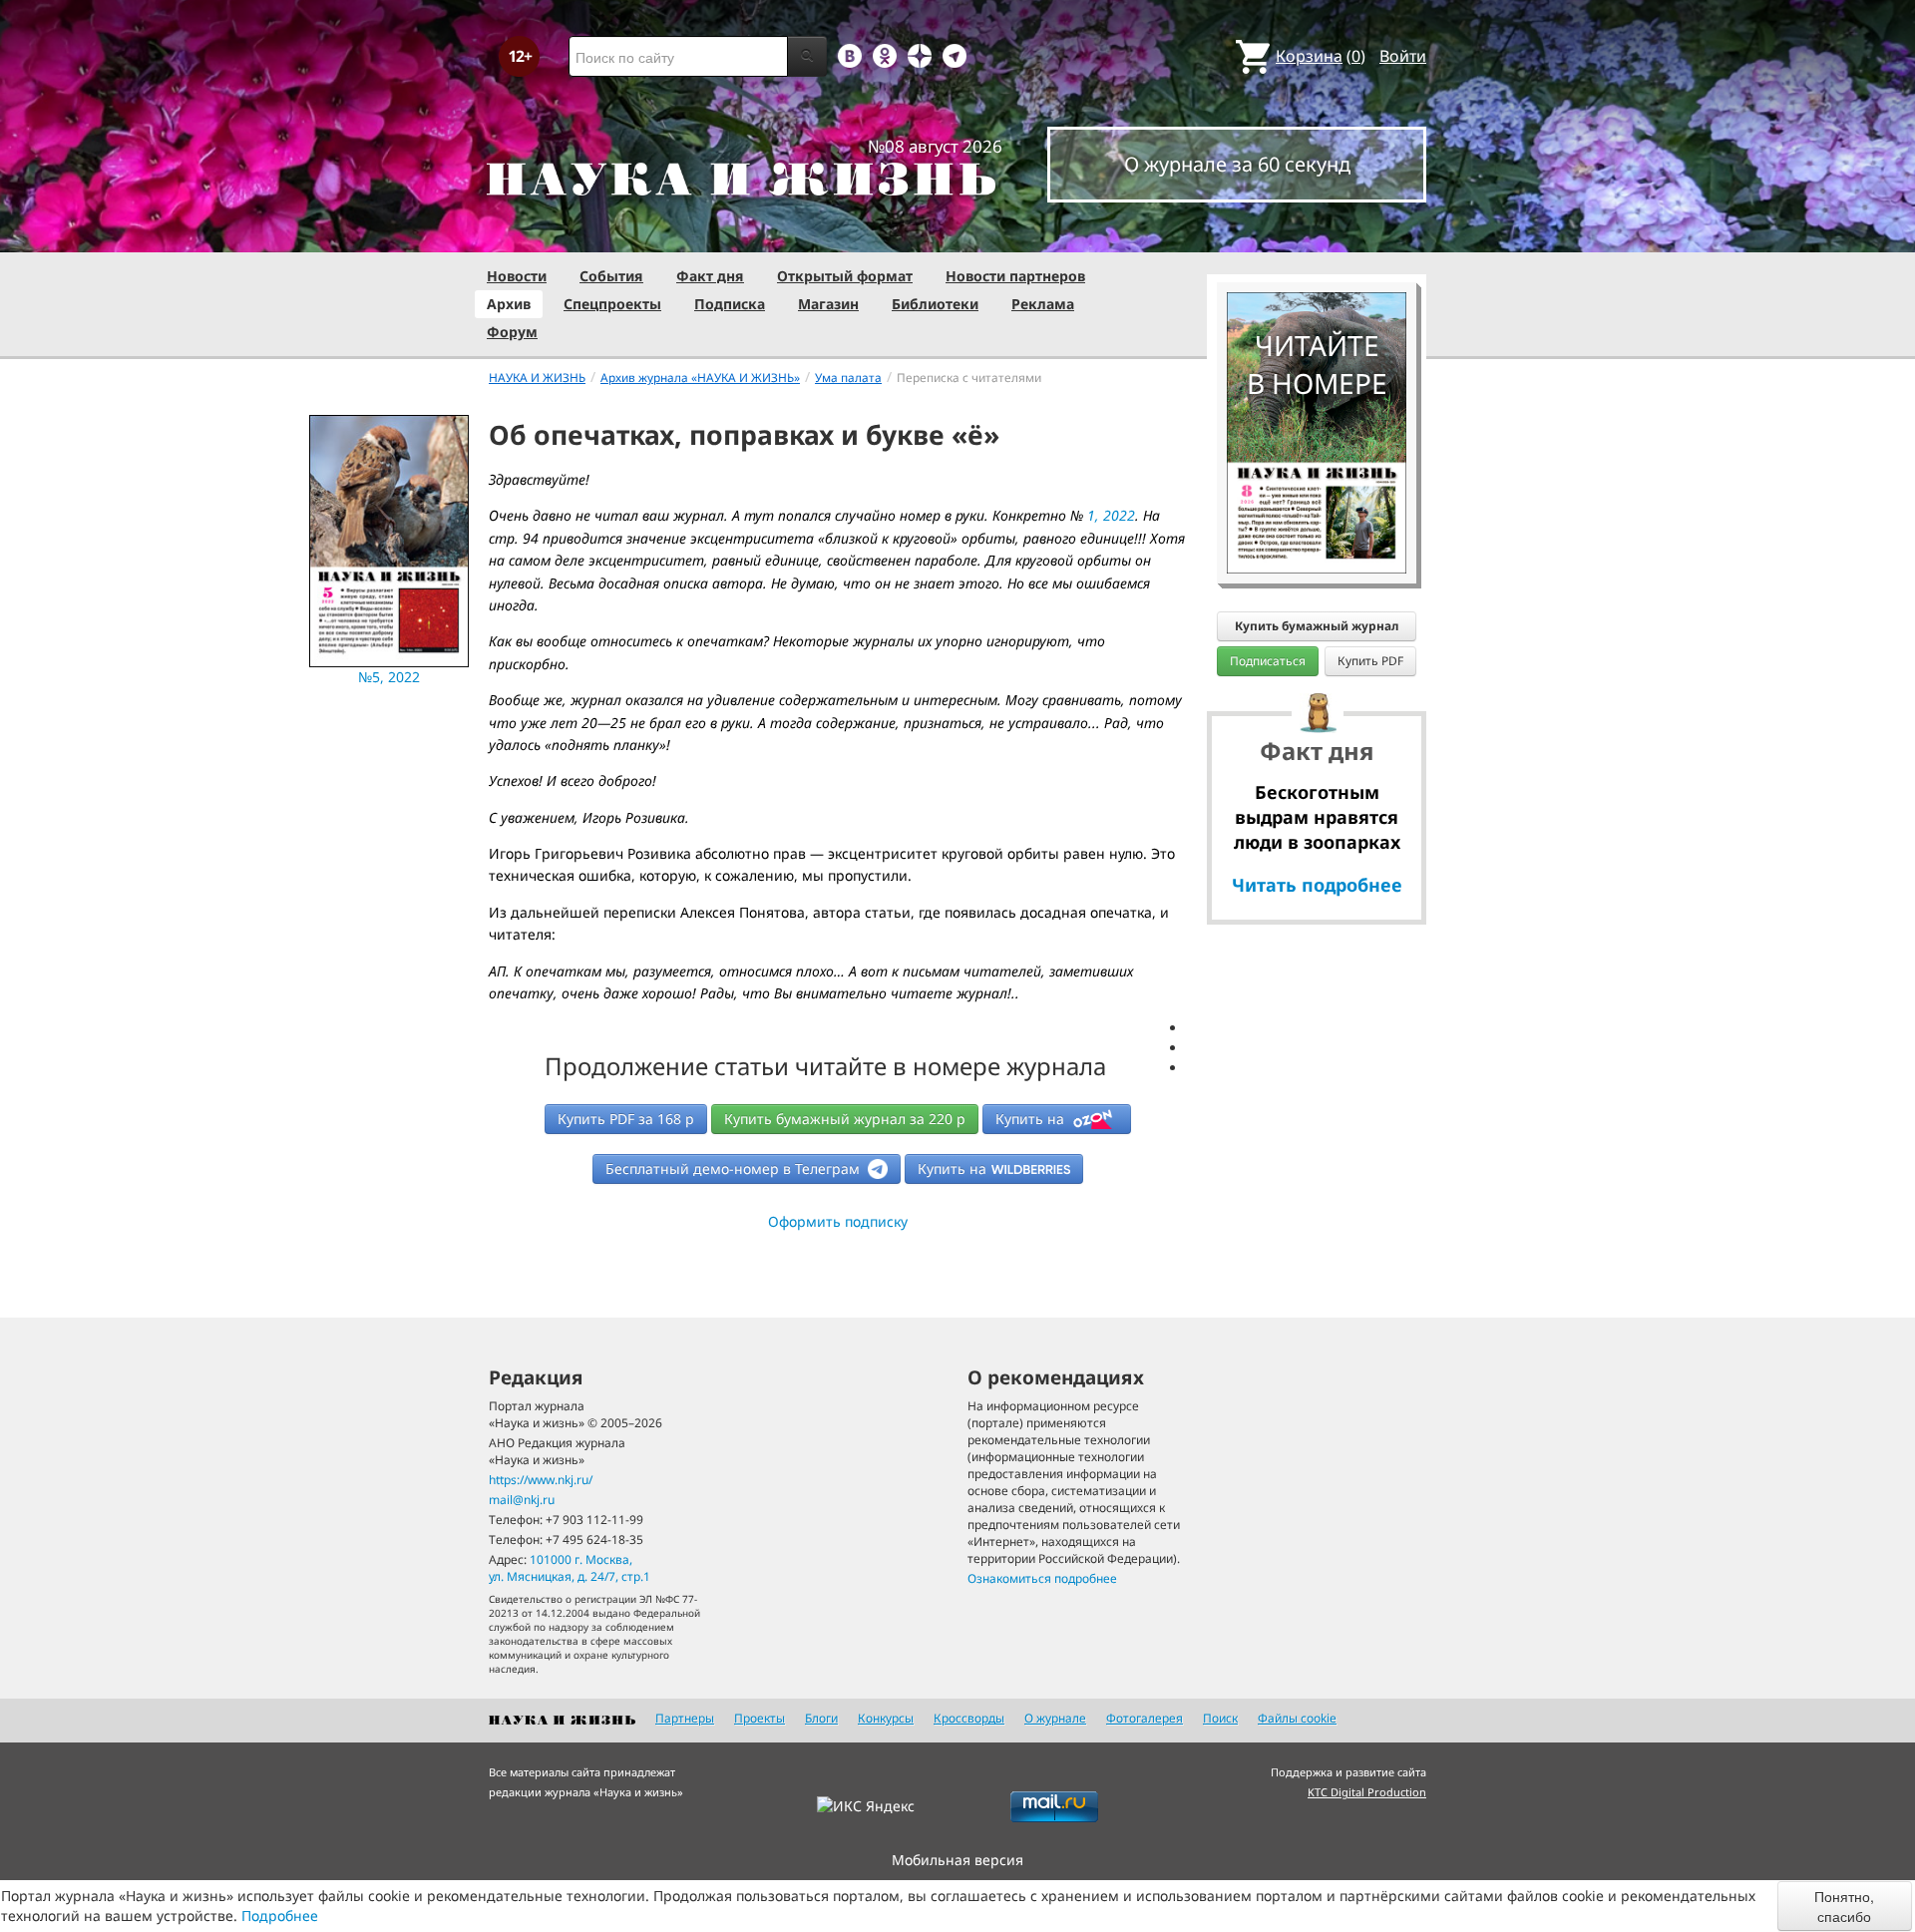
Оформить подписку (838, 1221)
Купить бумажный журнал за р (845, 1119)
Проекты (760, 1718)
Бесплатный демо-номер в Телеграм (735, 1168)
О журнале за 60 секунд (1237, 164)
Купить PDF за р (626, 1119)
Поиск (1220, 1718)
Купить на (1032, 1119)
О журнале (1055, 1718)
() (1321, 56)
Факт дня (710, 276)
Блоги (821, 1718)
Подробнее (280, 1916)
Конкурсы (886, 1718)
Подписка (730, 304)
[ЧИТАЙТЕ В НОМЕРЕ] (1317, 234)
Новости (517, 276)
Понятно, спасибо (1844, 1906)
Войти (1403, 56)
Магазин (828, 304)
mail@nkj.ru (522, 1500)
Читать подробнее (1317, 885)
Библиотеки (935, 304)
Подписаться (1268, 661)
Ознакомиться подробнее (1042, 1578)
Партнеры (685, 1718)
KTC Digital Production (1367, 1792)
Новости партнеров (1015, 276)
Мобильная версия (957, 1860)
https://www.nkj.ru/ (541, 1480)
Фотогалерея (1145, 1718)
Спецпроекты (612, 304)
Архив (509, 304)
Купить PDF (1370, 661)
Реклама (1043, 304)
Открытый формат (845, 276)
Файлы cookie (1297, 1718)
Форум (512, 332)
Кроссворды (969, 1718)
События (611, 276)
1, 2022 (1111, 515)
